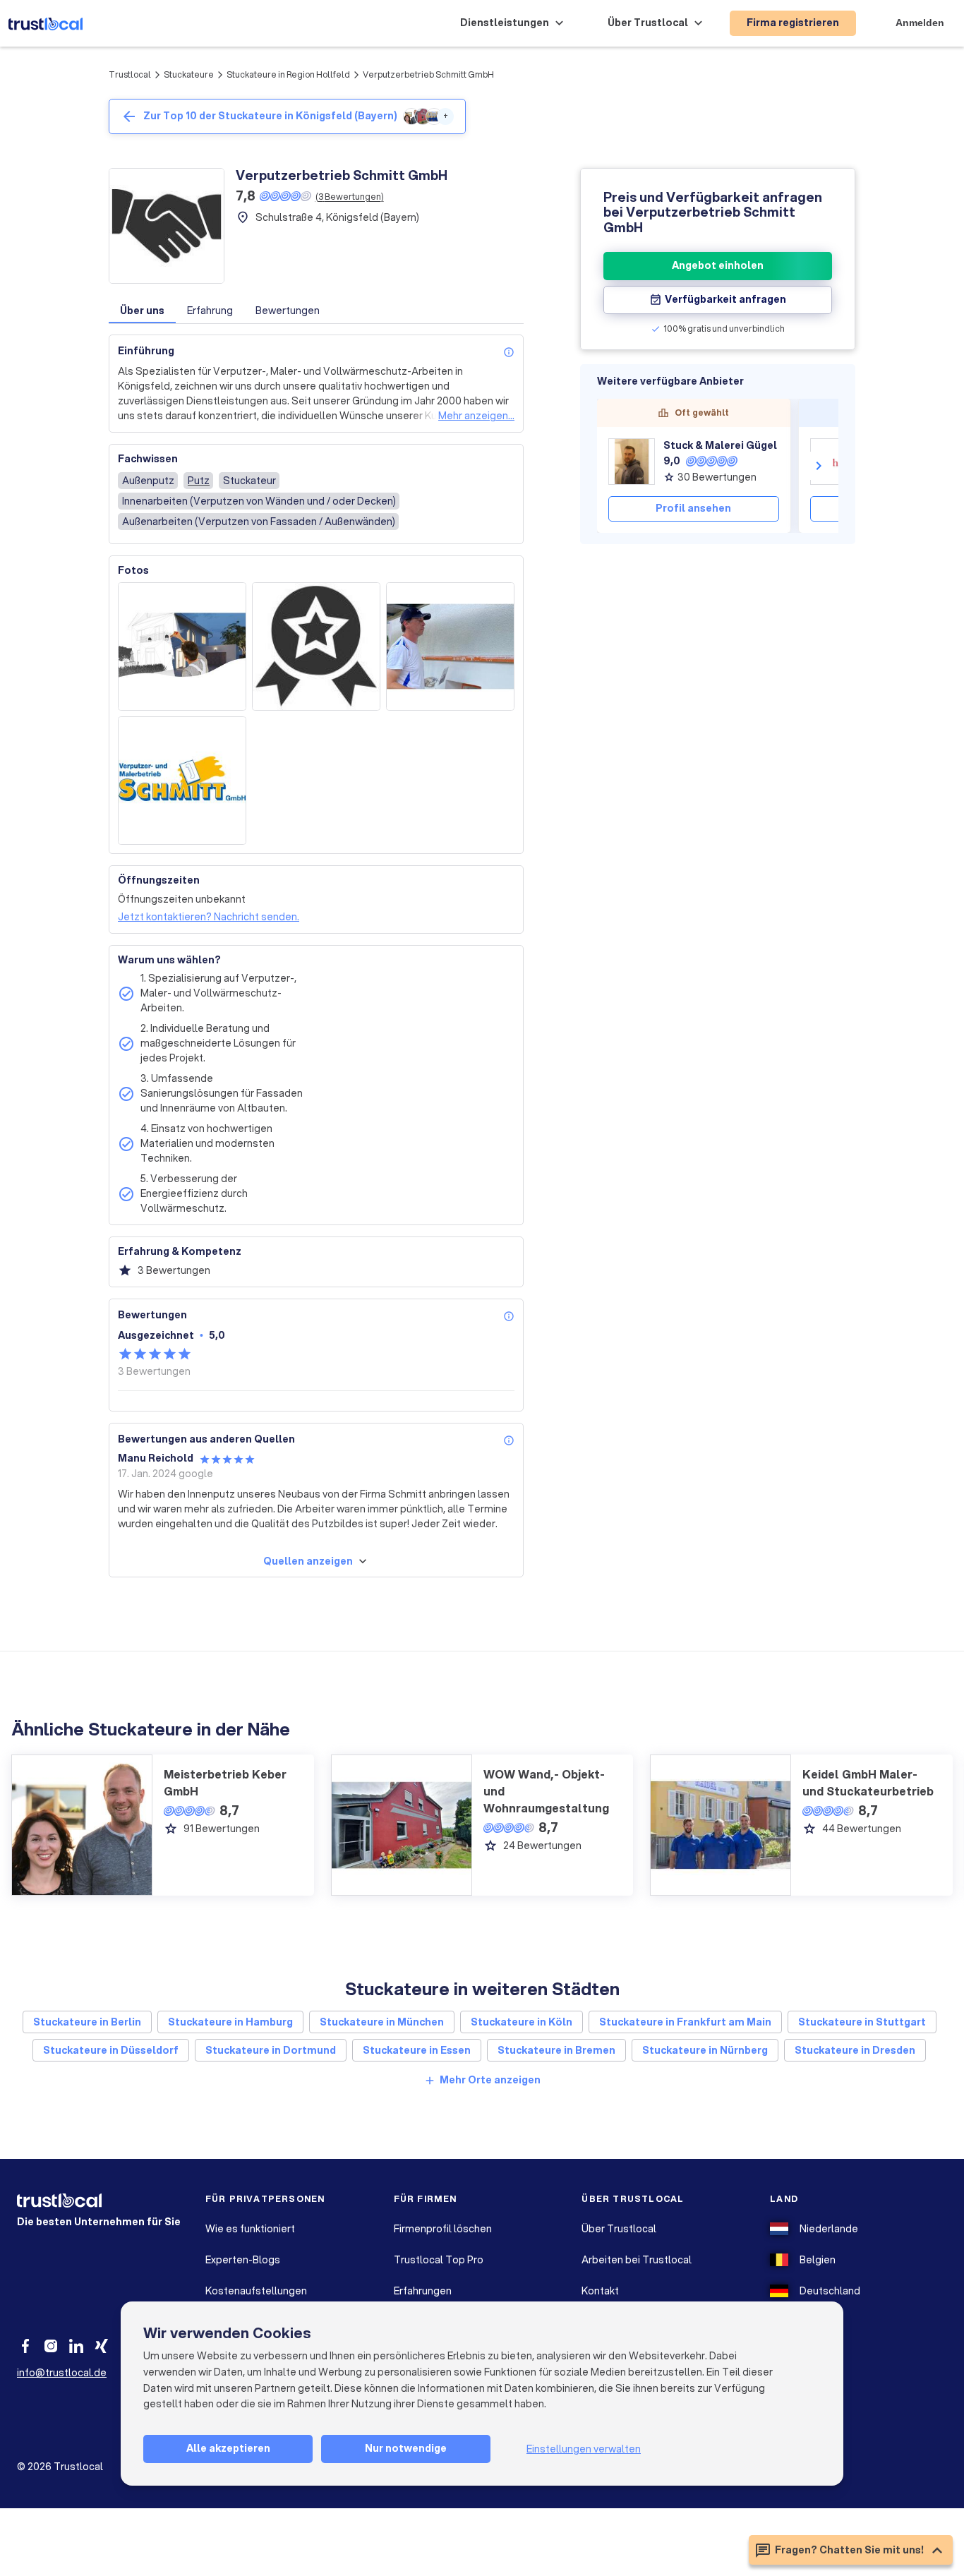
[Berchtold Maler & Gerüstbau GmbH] (833, 462)
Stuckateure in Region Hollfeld (288, 74)
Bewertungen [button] (288, 311)
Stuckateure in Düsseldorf (111, 2050)
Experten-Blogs (243, 2260)
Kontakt (600, 2291)
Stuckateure (189, 74)
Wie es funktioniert (250, 2229)
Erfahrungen (423, 2291)
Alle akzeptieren (228, 2448)
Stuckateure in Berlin (87, 2022)
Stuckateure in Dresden (855, 2050)
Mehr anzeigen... (476, 416)
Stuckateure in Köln (522, 2022)
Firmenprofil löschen (443, 2229)
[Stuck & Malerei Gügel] (632, 462)
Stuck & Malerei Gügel (720, 445)
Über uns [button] (142, 311)
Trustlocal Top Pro (439, 2260)
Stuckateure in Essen (417, 2050)
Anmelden (920, 23)
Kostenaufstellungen (256, 2291)
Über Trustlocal (619, 2229)
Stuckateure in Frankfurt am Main (685, 2022)
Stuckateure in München (382, 2022)
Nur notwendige (406, 2448)
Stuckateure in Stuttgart (862, 2022)
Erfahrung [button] (210, 311)
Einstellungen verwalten (584, 2449)
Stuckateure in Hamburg (230, 2022)
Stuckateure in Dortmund (271, 2050)
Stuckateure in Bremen (556, 2050)
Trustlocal (130, 74)
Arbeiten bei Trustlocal (637, 2260)
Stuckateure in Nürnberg (705, 2050)
